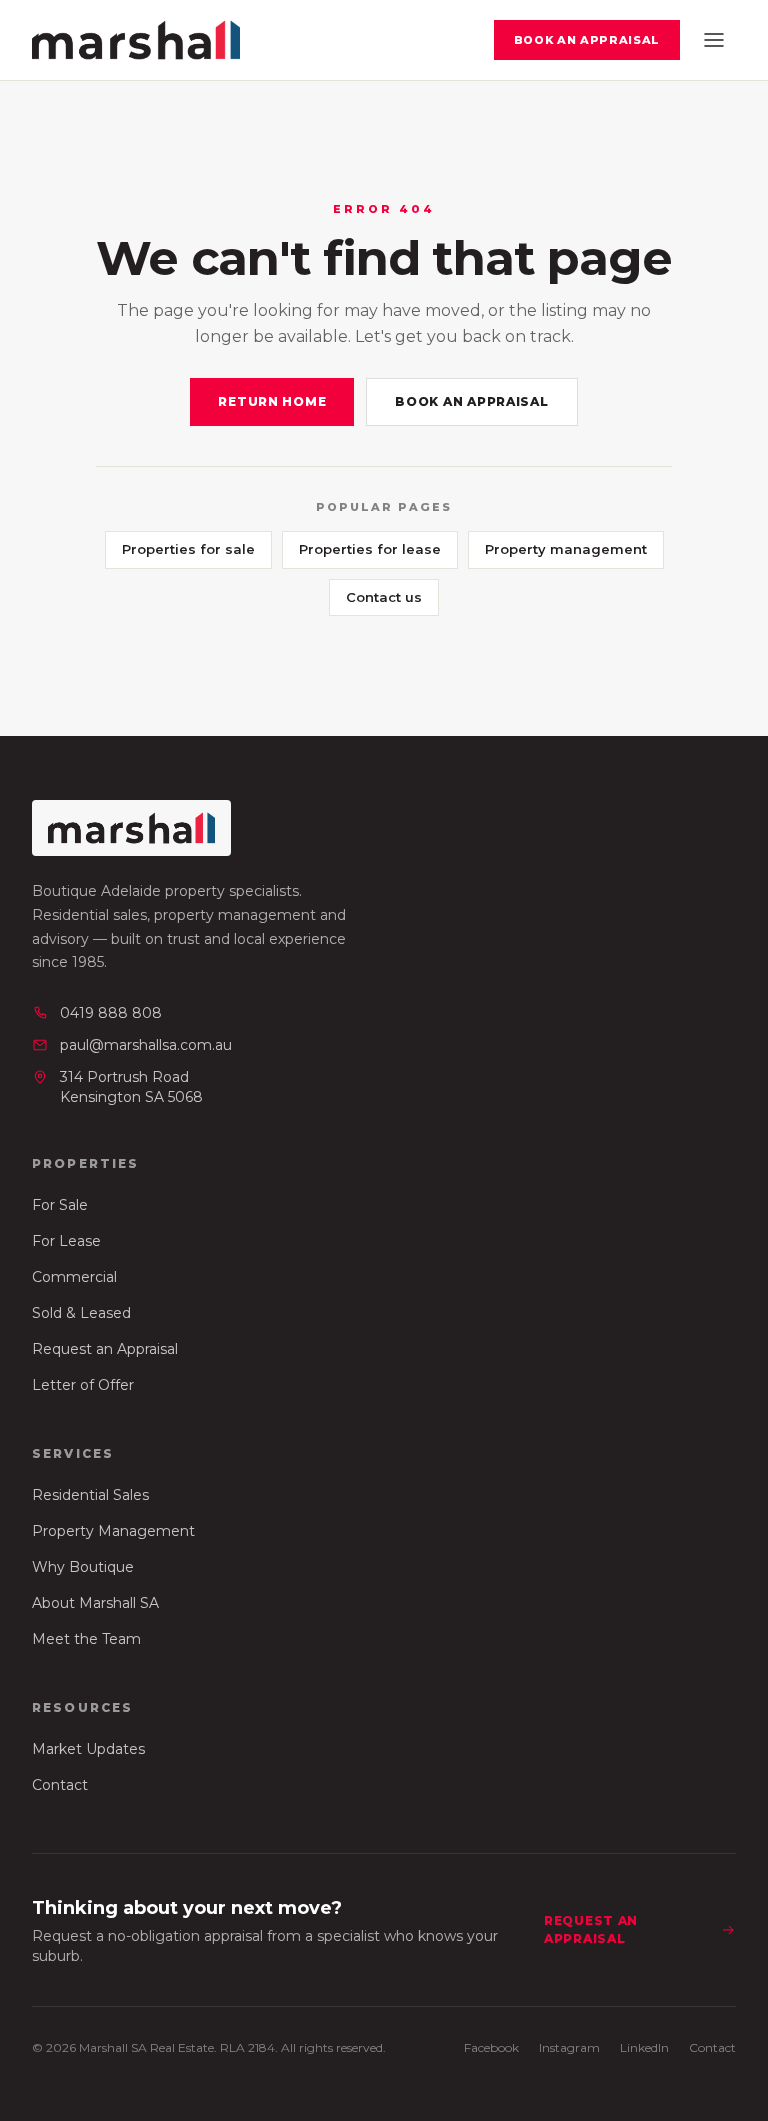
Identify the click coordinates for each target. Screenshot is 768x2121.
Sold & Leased (81, 1313)
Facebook (491, 2047)
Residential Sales (90, 1495)
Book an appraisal (587, 40)
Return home (272, 401)
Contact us (384, 597)
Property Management (113, 1531)
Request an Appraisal (105, 1349)
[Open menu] (714, 40)
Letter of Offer (83, 1385)
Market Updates (88, 1749)
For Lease (66, 1241)
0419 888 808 (111, 1013)
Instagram (569, 2047)
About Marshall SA (95, 1603)
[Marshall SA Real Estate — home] (136, 40)
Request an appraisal (591, 1929)
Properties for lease (370, 549)
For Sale (60, 1205)
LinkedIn (644, 2047)
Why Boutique (83, 1567)
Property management (566, 549)
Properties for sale (188, 549)
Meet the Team (86, 1639)
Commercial (74, 1277)
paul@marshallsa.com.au (146, 1045)
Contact (60, 1785)
